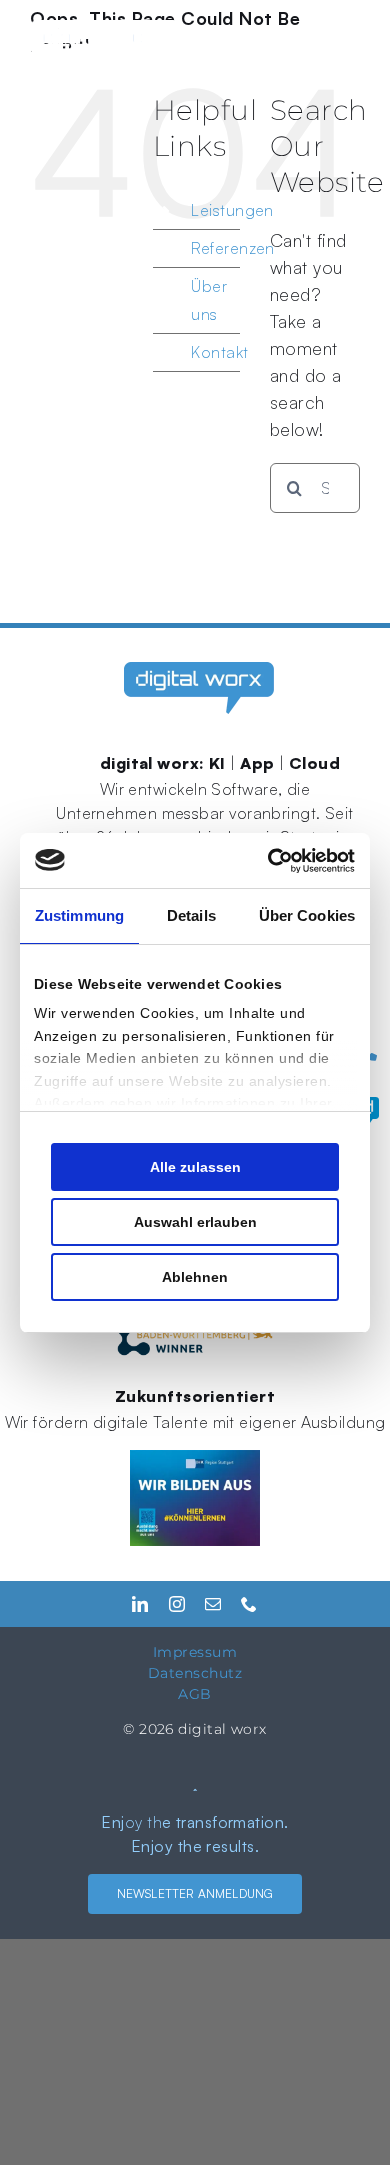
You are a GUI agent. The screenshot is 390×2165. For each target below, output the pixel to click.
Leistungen (232, 210)
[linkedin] (140, 1604)
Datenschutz (195, 1673)
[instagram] (177, 1604)
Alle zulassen (195, 1167)
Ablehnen (195, 1277)
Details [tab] (191, 915)
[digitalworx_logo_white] (105, 29)
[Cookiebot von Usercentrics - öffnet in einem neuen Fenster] (271, 861)
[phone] (249, 1604)
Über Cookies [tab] (307, 915)
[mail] (213, 1604)
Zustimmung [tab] (79, 915)
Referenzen (233, 248)
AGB (194, 1694)
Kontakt (219, 352)
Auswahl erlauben (195, 1222)
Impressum (195, 1652)
